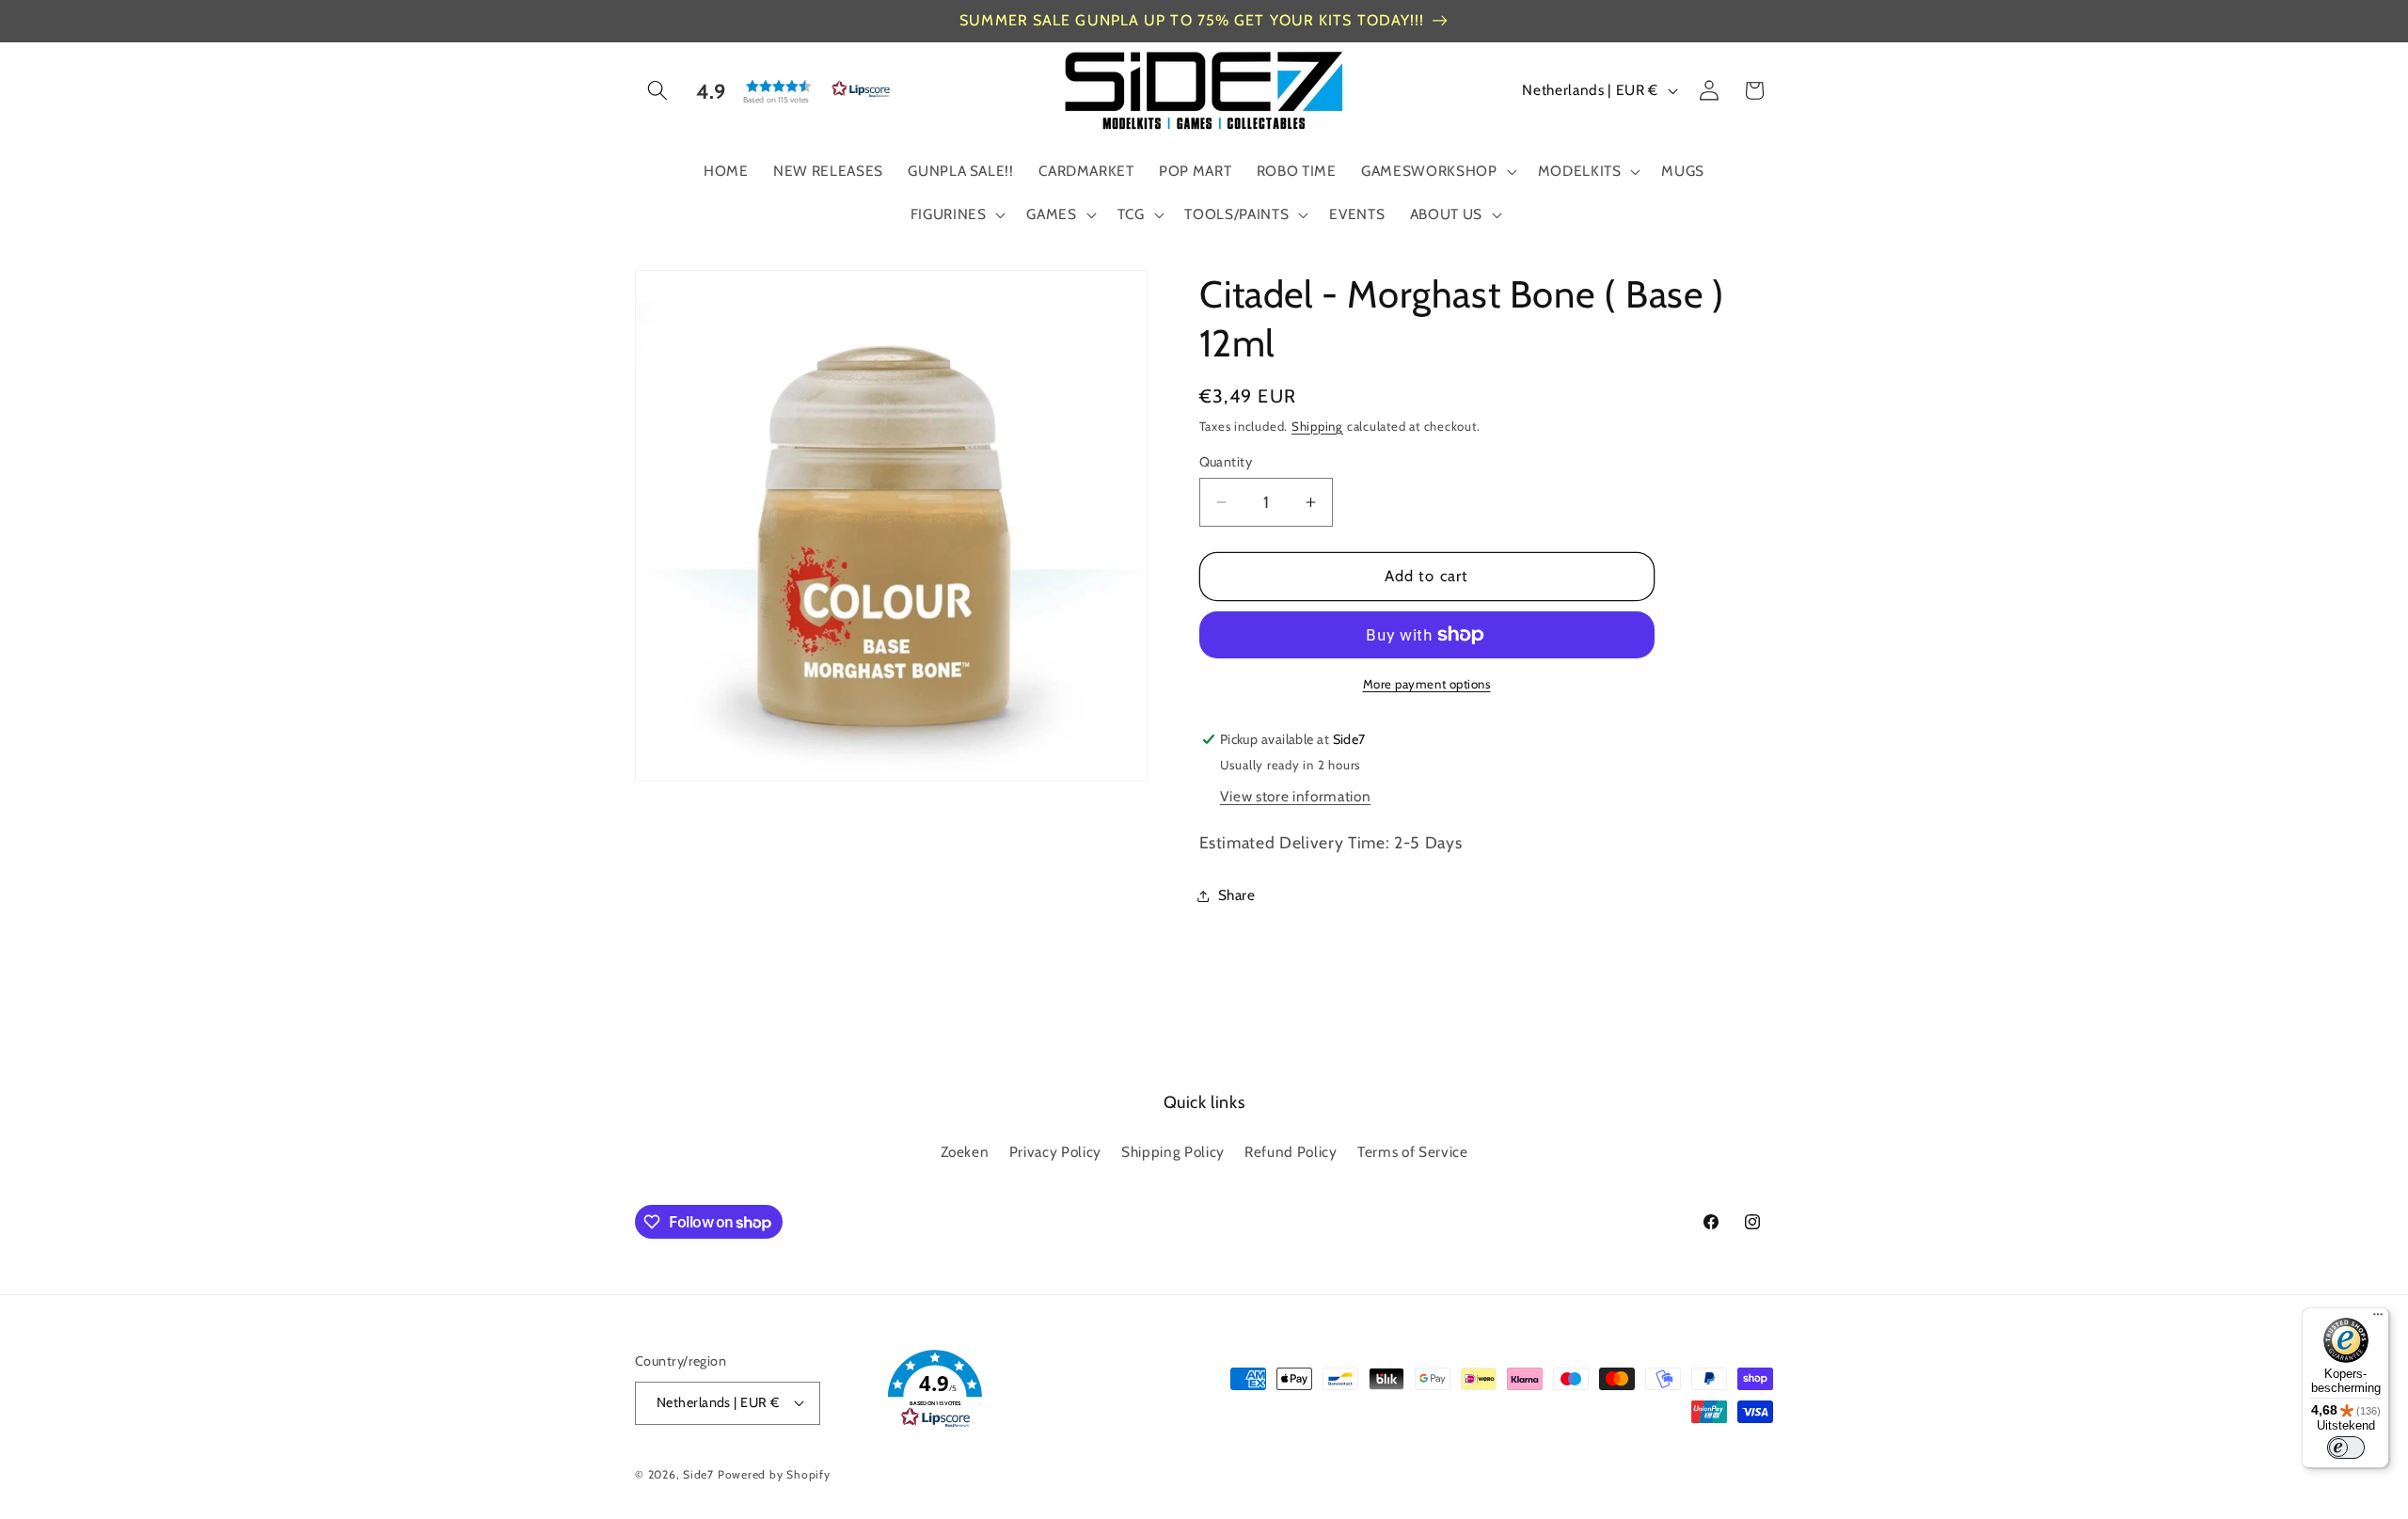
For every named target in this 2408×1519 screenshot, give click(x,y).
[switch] (2346, 1448)
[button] (657, 90)
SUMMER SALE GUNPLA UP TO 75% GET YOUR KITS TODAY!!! (1192, 20)
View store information (1296, 796)
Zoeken (965, 1152)
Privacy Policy (1055, 1152)
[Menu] (2378, 1319)
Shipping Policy (1173, 1152)
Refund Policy (1291, 1152)
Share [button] (1237, 895)
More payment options (1427, 684)
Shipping (1317, 426)
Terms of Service (1413, 1152)
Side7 (698, 1474)
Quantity (1226, 462)
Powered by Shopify (774, 1474)
